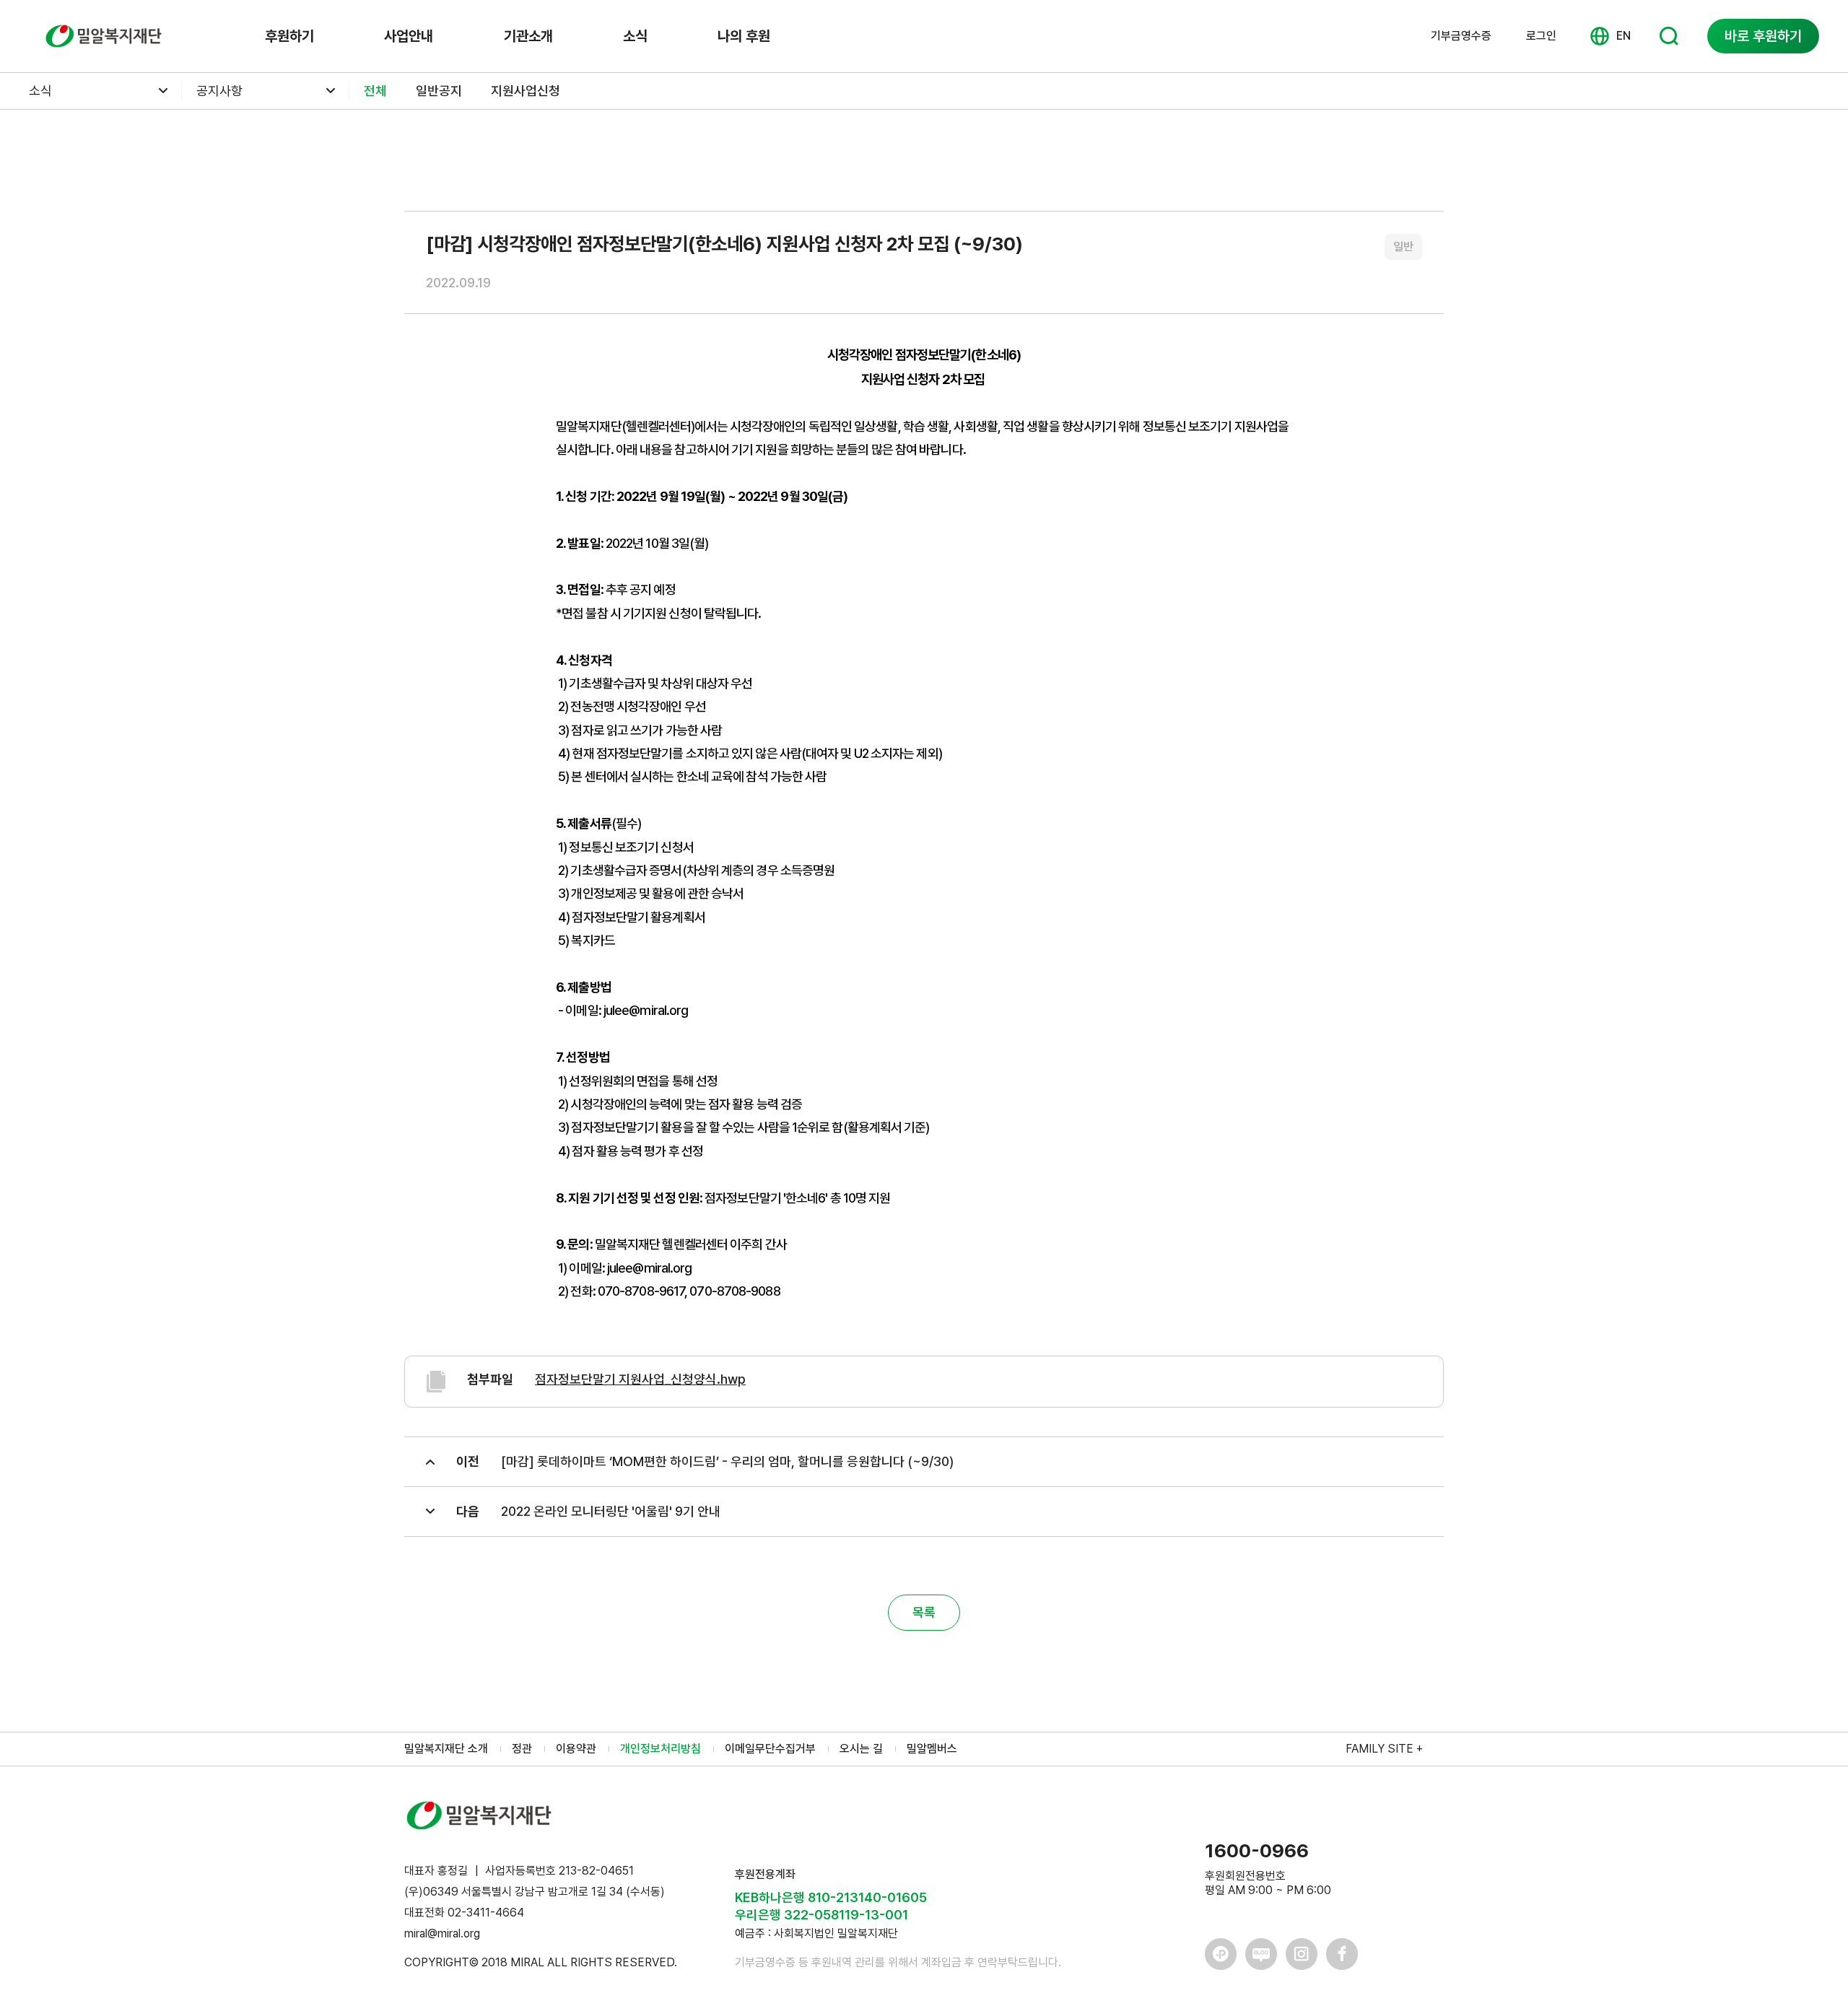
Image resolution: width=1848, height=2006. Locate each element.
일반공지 (439, 91)
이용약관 (576, 1749)
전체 (375, 91)
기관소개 (528, 36)
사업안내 (409, 36)
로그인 (1541, 36)
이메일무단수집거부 (770, 1749)
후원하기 (289, 36)
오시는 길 (861, 1749)
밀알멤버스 (932, 1749)
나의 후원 (744, 36)
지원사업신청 (526, 91)
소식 (635, 36)
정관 (522, 1749)
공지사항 (219, 91)
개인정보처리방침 (661, 1749)
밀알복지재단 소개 (446, 1749)
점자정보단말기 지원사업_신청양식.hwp (640, 1379)
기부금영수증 (1461, 36)
